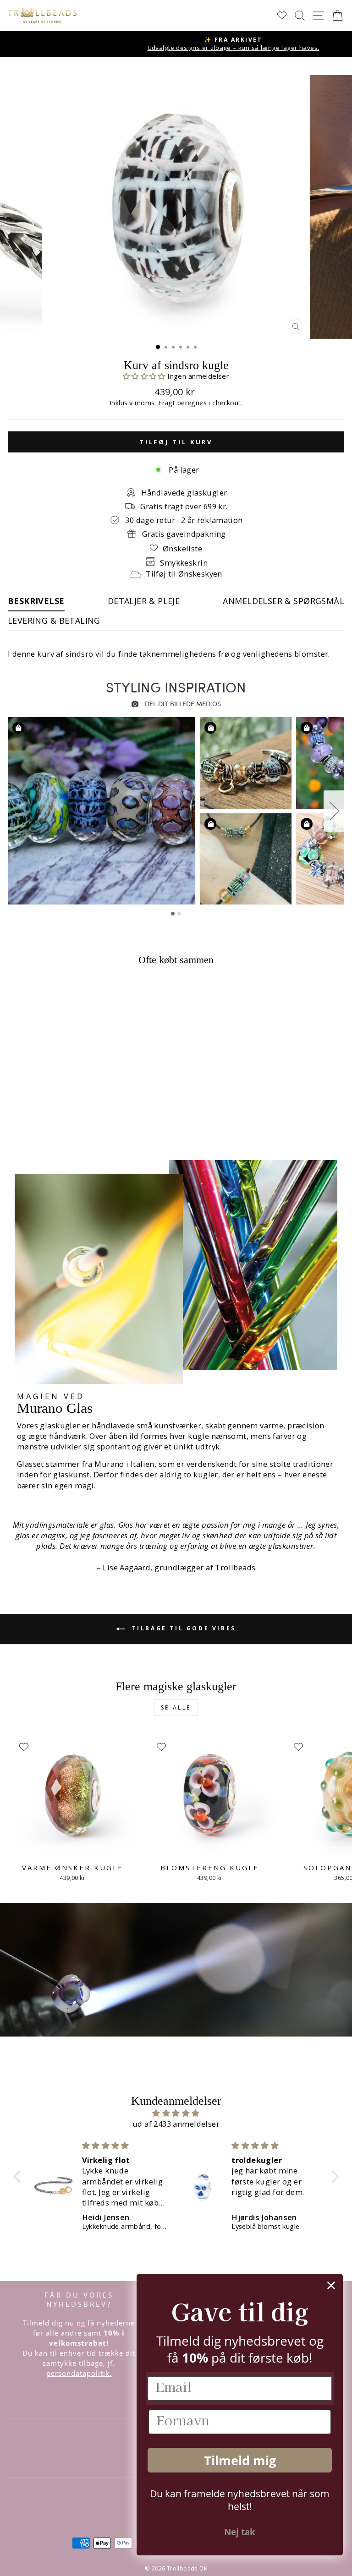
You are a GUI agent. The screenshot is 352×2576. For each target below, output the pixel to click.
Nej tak (240, 2532)
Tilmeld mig (240, 2460)
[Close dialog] (331, 2285)
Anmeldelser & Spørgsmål (283, 601)
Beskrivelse (36, 601)
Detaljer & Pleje (144, 601)
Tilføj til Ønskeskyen (184, 574)
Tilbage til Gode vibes (182, 1628)
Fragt (167, 403)
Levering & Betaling (54, 621)
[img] (176, 2113)
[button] (145, 376)
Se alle (176, 1707)
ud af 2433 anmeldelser (176, 2124)
